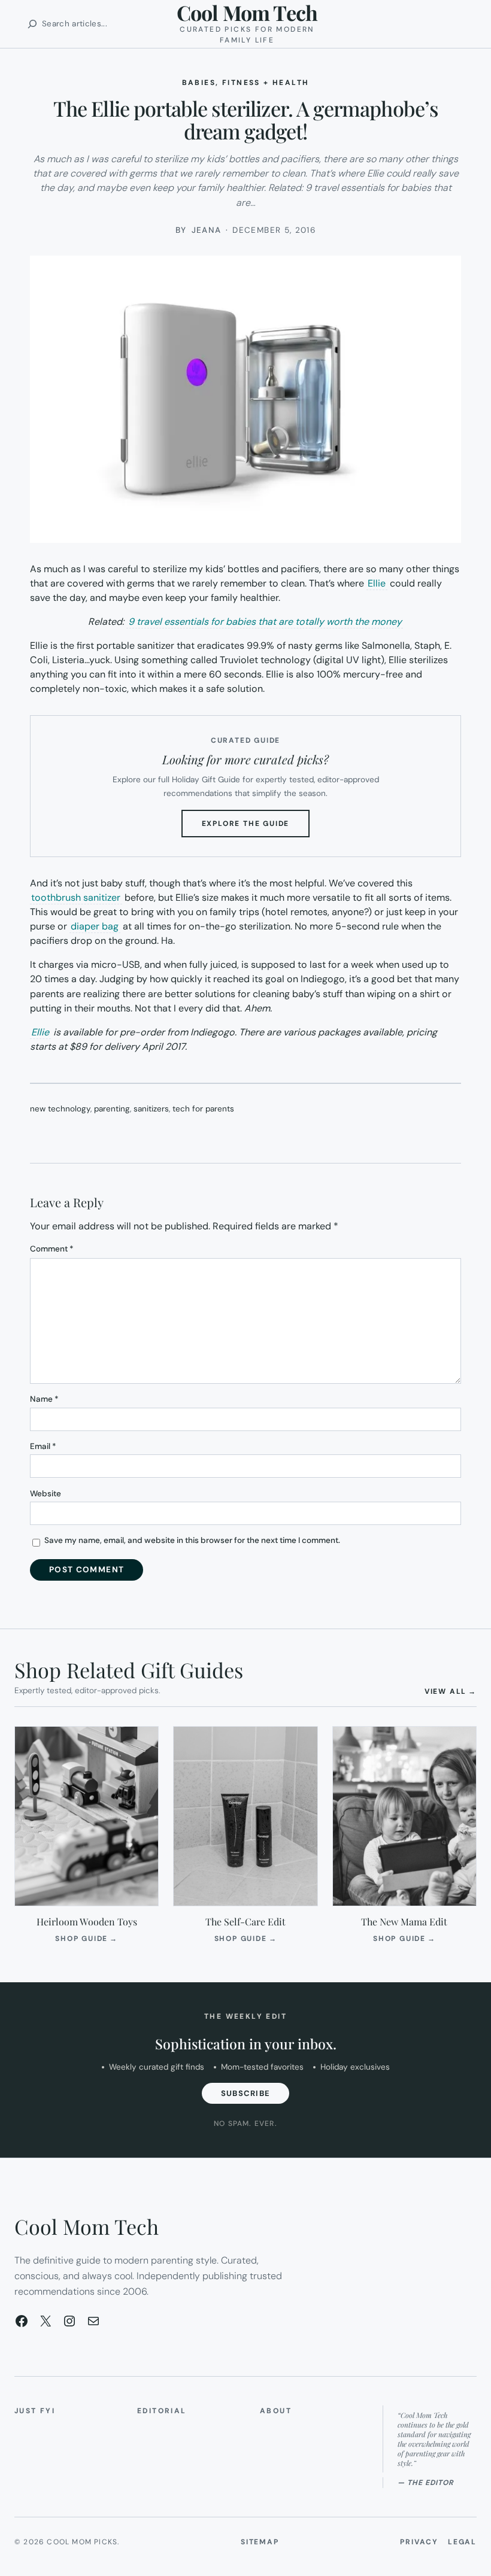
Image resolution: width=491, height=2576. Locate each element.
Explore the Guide (256, 828)
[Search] (32, 24)
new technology (60, 1109)
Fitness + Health (266, 83)
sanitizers (151, 1109)
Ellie (377, 583)
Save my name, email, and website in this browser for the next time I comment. (192, 1540)
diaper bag (95, 926)
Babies (199, 83)
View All (451, 1691)
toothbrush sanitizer (76, 897)
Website (46, 1494)
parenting (112, 1109)
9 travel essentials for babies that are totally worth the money (265, 622)
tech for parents (203, 1109)
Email (43, 1446)
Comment (52, 1249)
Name (44, 1399)
